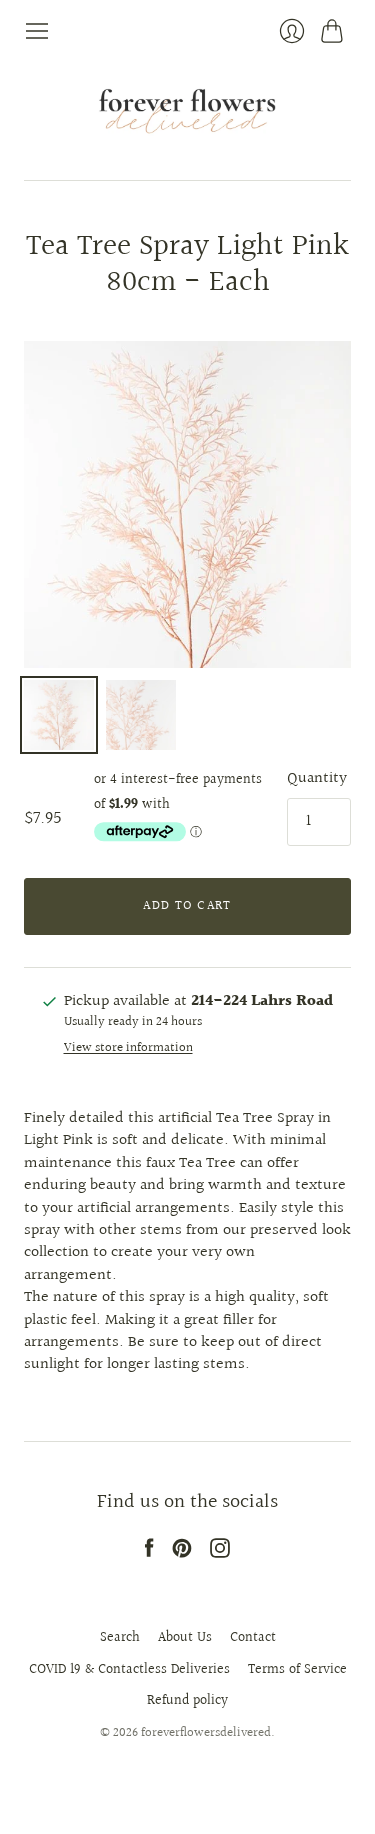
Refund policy (187, 1701)
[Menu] (37, 31)
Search (120, 1638)
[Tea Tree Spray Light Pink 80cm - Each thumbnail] (141, 715)
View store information (128, 1048)
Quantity (317, 779)
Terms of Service (297, 1670)
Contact (253, 1638)
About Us (185, 1638)
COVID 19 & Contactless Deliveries (129, 1670)
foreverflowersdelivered (206, 1733)
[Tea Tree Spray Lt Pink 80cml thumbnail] (59, 715)
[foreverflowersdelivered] (187, 112)
